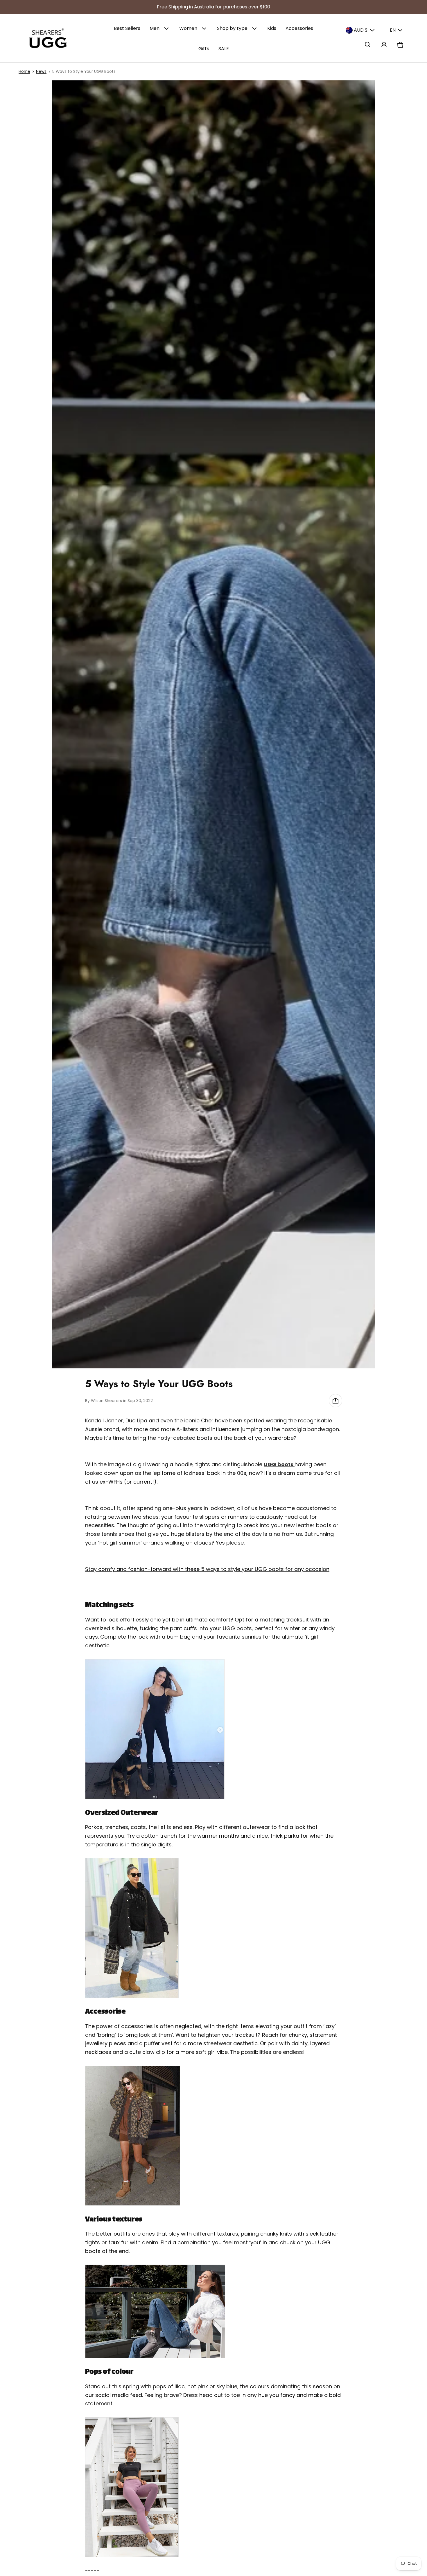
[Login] (384, 45)
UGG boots (279, 1464)
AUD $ (361, 30)
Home (24, 72)
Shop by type (232, 28)
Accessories (299, 28)
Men (155, 28)
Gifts (204, 49)
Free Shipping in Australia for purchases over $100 (214, 7)
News (41, 72)
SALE (224, 49)
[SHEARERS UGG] (48, 38)
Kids (272, 28)
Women (188, 28)
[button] (368, 45)
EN (393, 30)
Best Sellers (127, 28)
